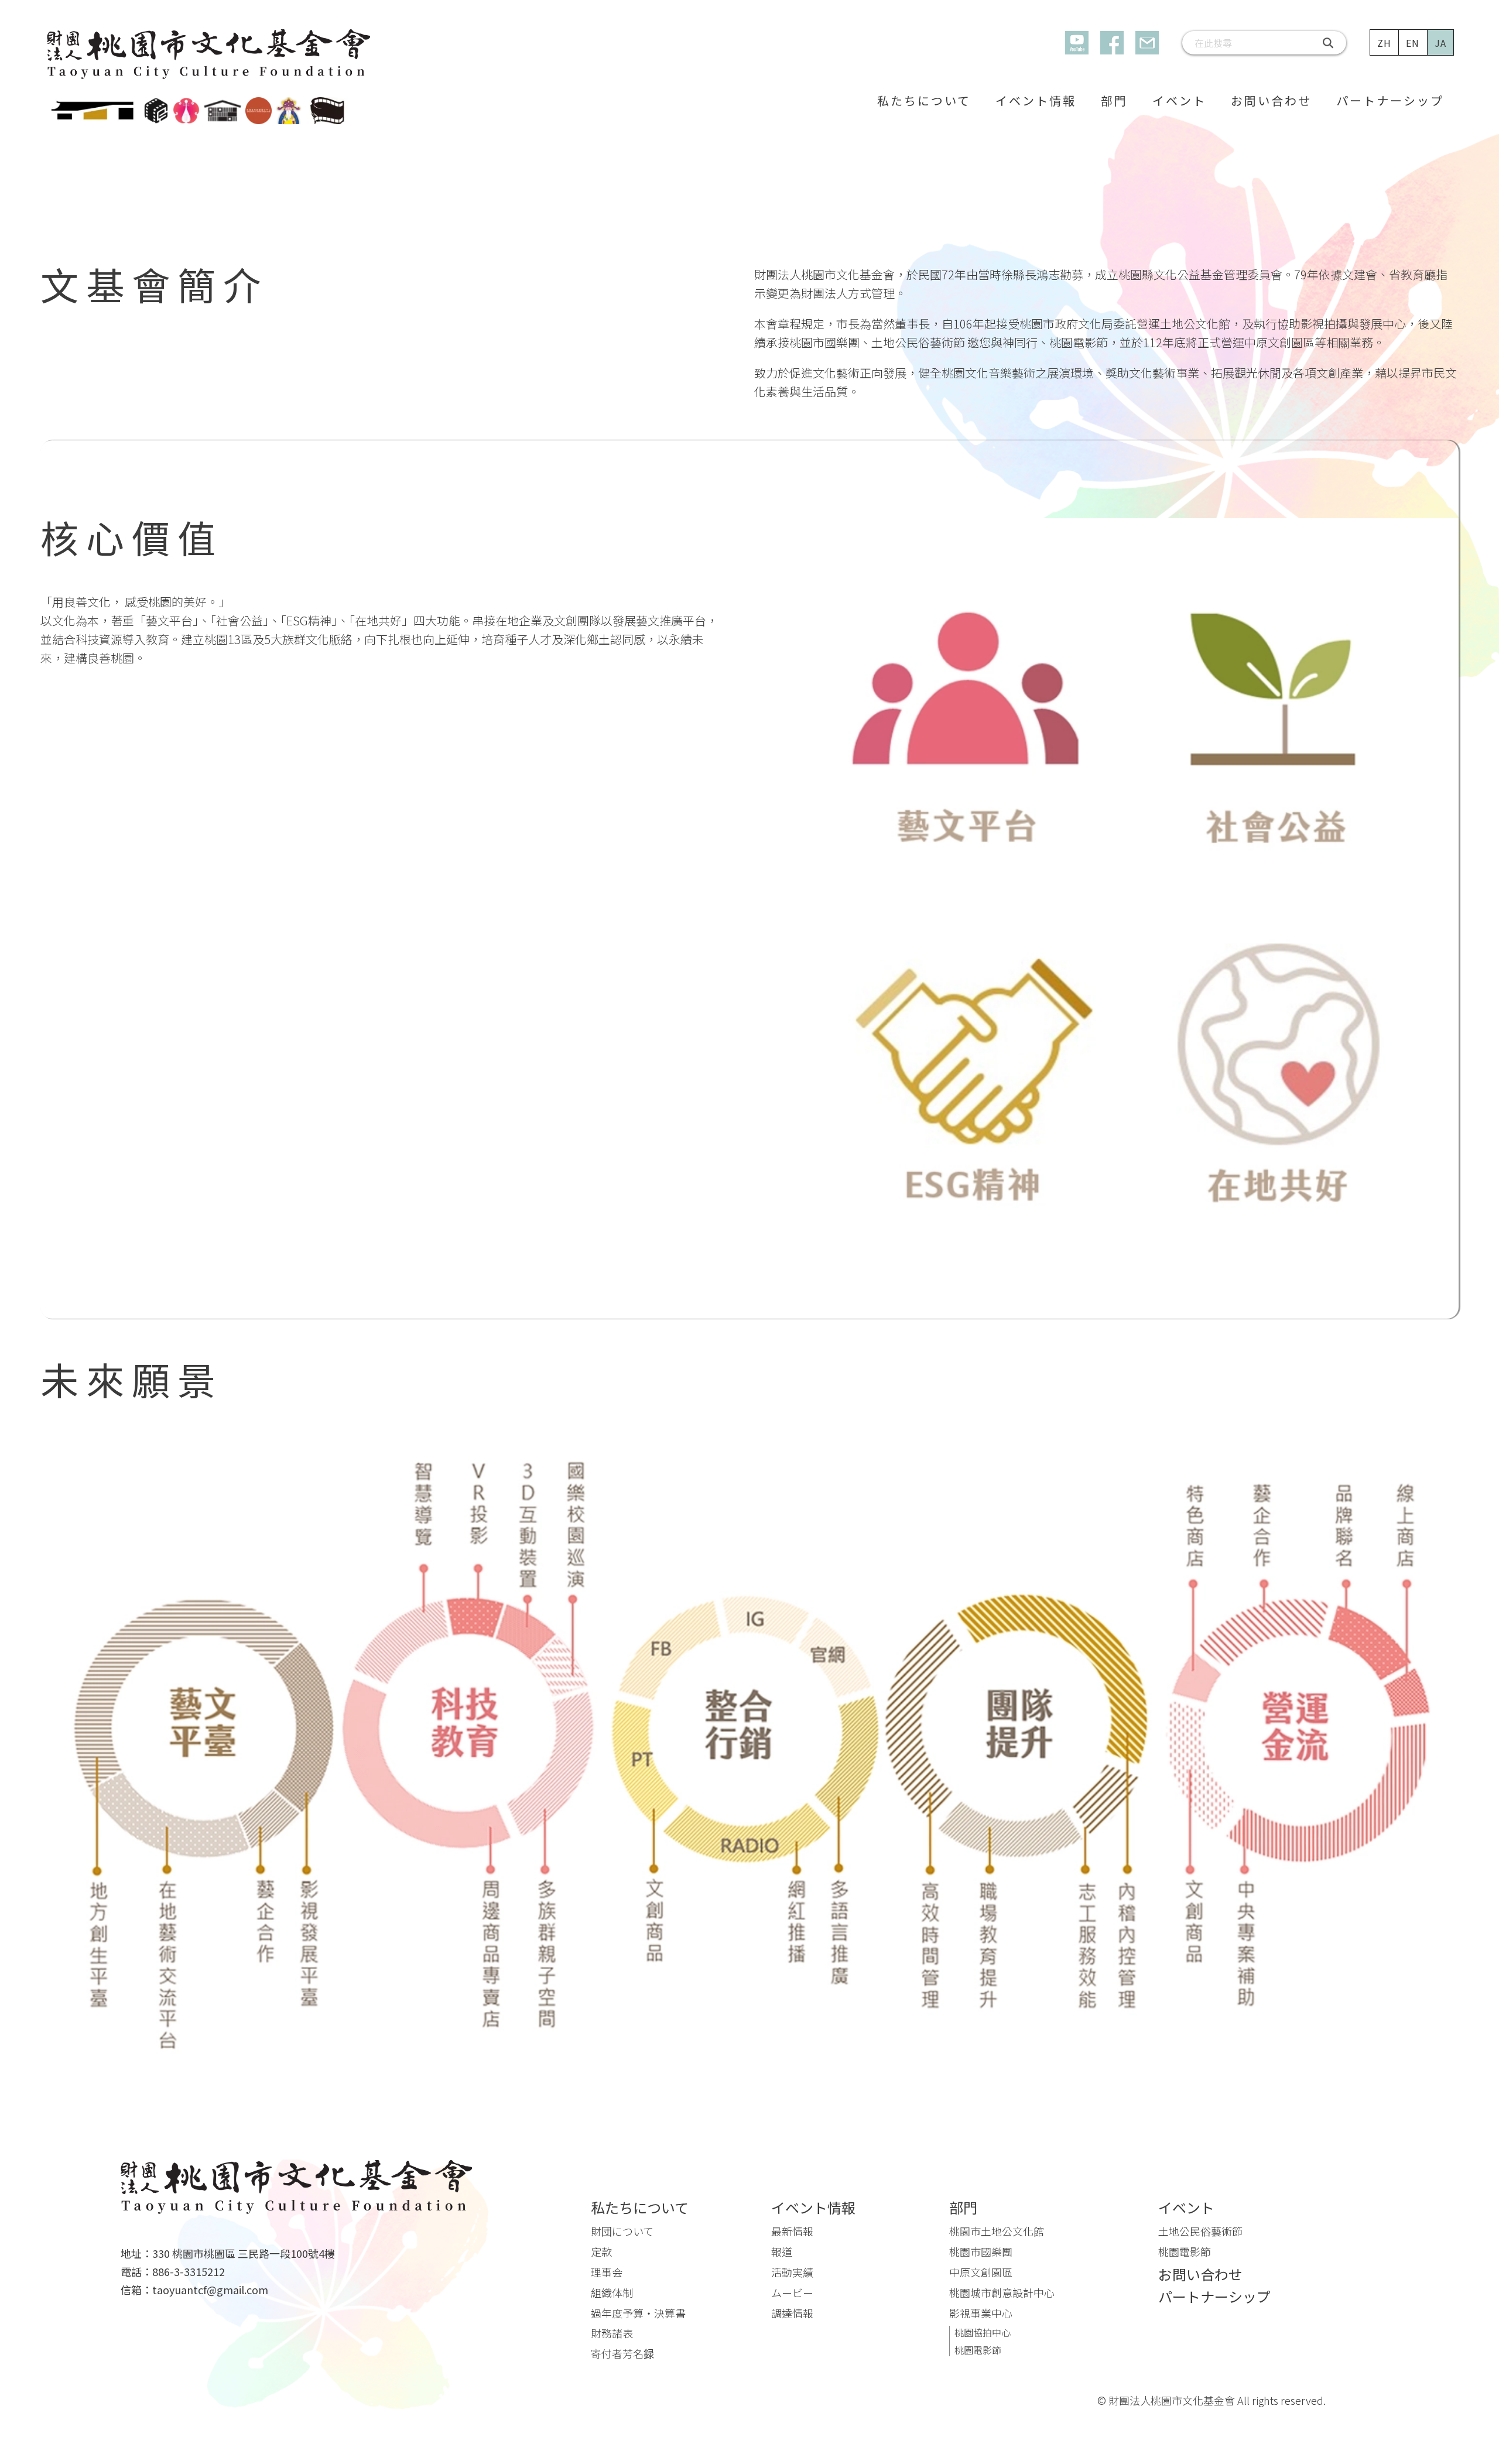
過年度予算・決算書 (638, 2313)
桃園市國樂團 (981, 2251)
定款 (601, 2251)
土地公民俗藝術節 (1200, 2231)
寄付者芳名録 (622, 2353)
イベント (1179, 100)
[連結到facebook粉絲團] (1112, 43)
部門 (1114, 100)
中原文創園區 (981, 2272)
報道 (782, 2251)
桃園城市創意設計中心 (1002, 2292)
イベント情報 (1036, 100)
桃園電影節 (978, 2350)
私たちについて (924, 100)
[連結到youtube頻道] (1077, 43)
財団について (622, 2231)
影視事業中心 (981, 2313)
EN (1413, 43)
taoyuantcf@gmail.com (210, 2290)
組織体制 (612, 2292)
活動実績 (792, 2272)
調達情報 (792, 2313)
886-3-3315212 (189, 2272)
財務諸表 (612, 2333)
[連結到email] (1147, 43)
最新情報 (792, 2231)
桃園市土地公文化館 (997, 2231)
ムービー (792, 2292)
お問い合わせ (1271, 100)
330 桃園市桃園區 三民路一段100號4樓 (244, 2253)
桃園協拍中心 (983, 2332)
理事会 (607, 2272)
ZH (1385, 43)
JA (1441, 43)
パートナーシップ (1390, 100)
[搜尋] (1329, 43)
